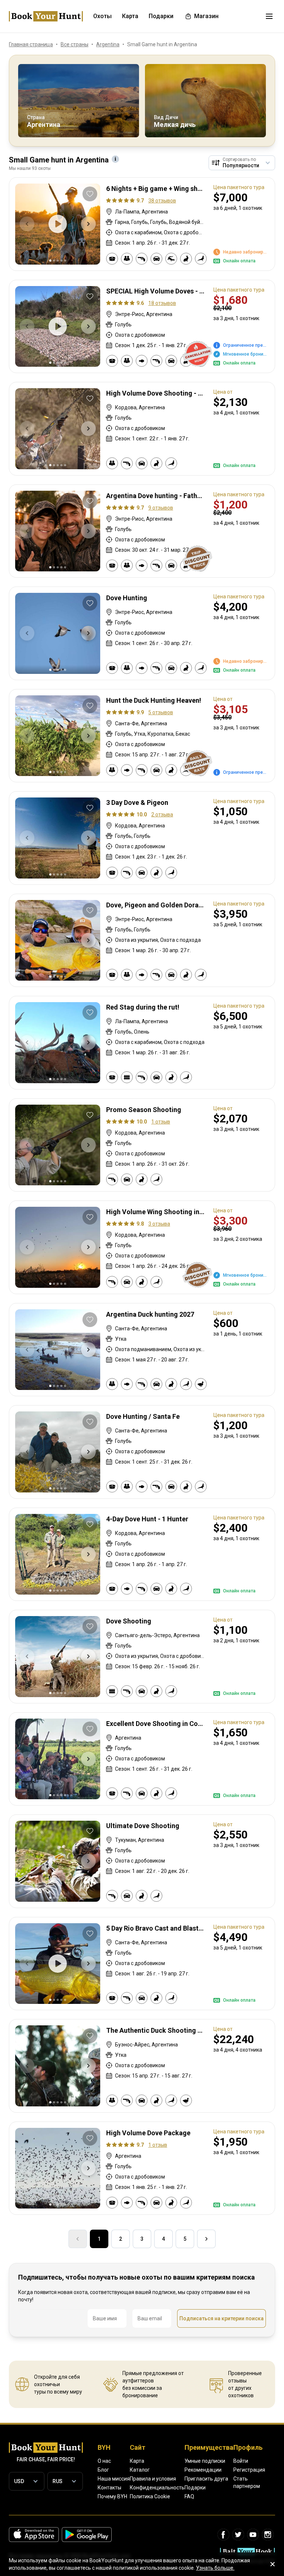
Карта (137, 2461)
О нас (104, 2461)
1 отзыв (161, 1122)
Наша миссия (114, 2479)
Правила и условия (153, 2479)
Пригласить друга (206, 2479)
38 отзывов (162, 201)
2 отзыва (162, 815)
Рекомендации (203, 2470)
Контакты (109, 2488)
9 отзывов (161, 508)
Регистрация (249, 2470)
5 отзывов (161, 712)
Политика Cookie (150, 2496)
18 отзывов (162, 303)
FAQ (189, 2496)
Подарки (195, 2488)
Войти (241, 2461)
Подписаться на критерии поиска (222, 2318)
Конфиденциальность (157, 2488)
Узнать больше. (215, 2568)
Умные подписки (205, 2461)
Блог (103, 2470)
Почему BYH (112, 2496)
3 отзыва (159, 1224)
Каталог (140, 2470)
